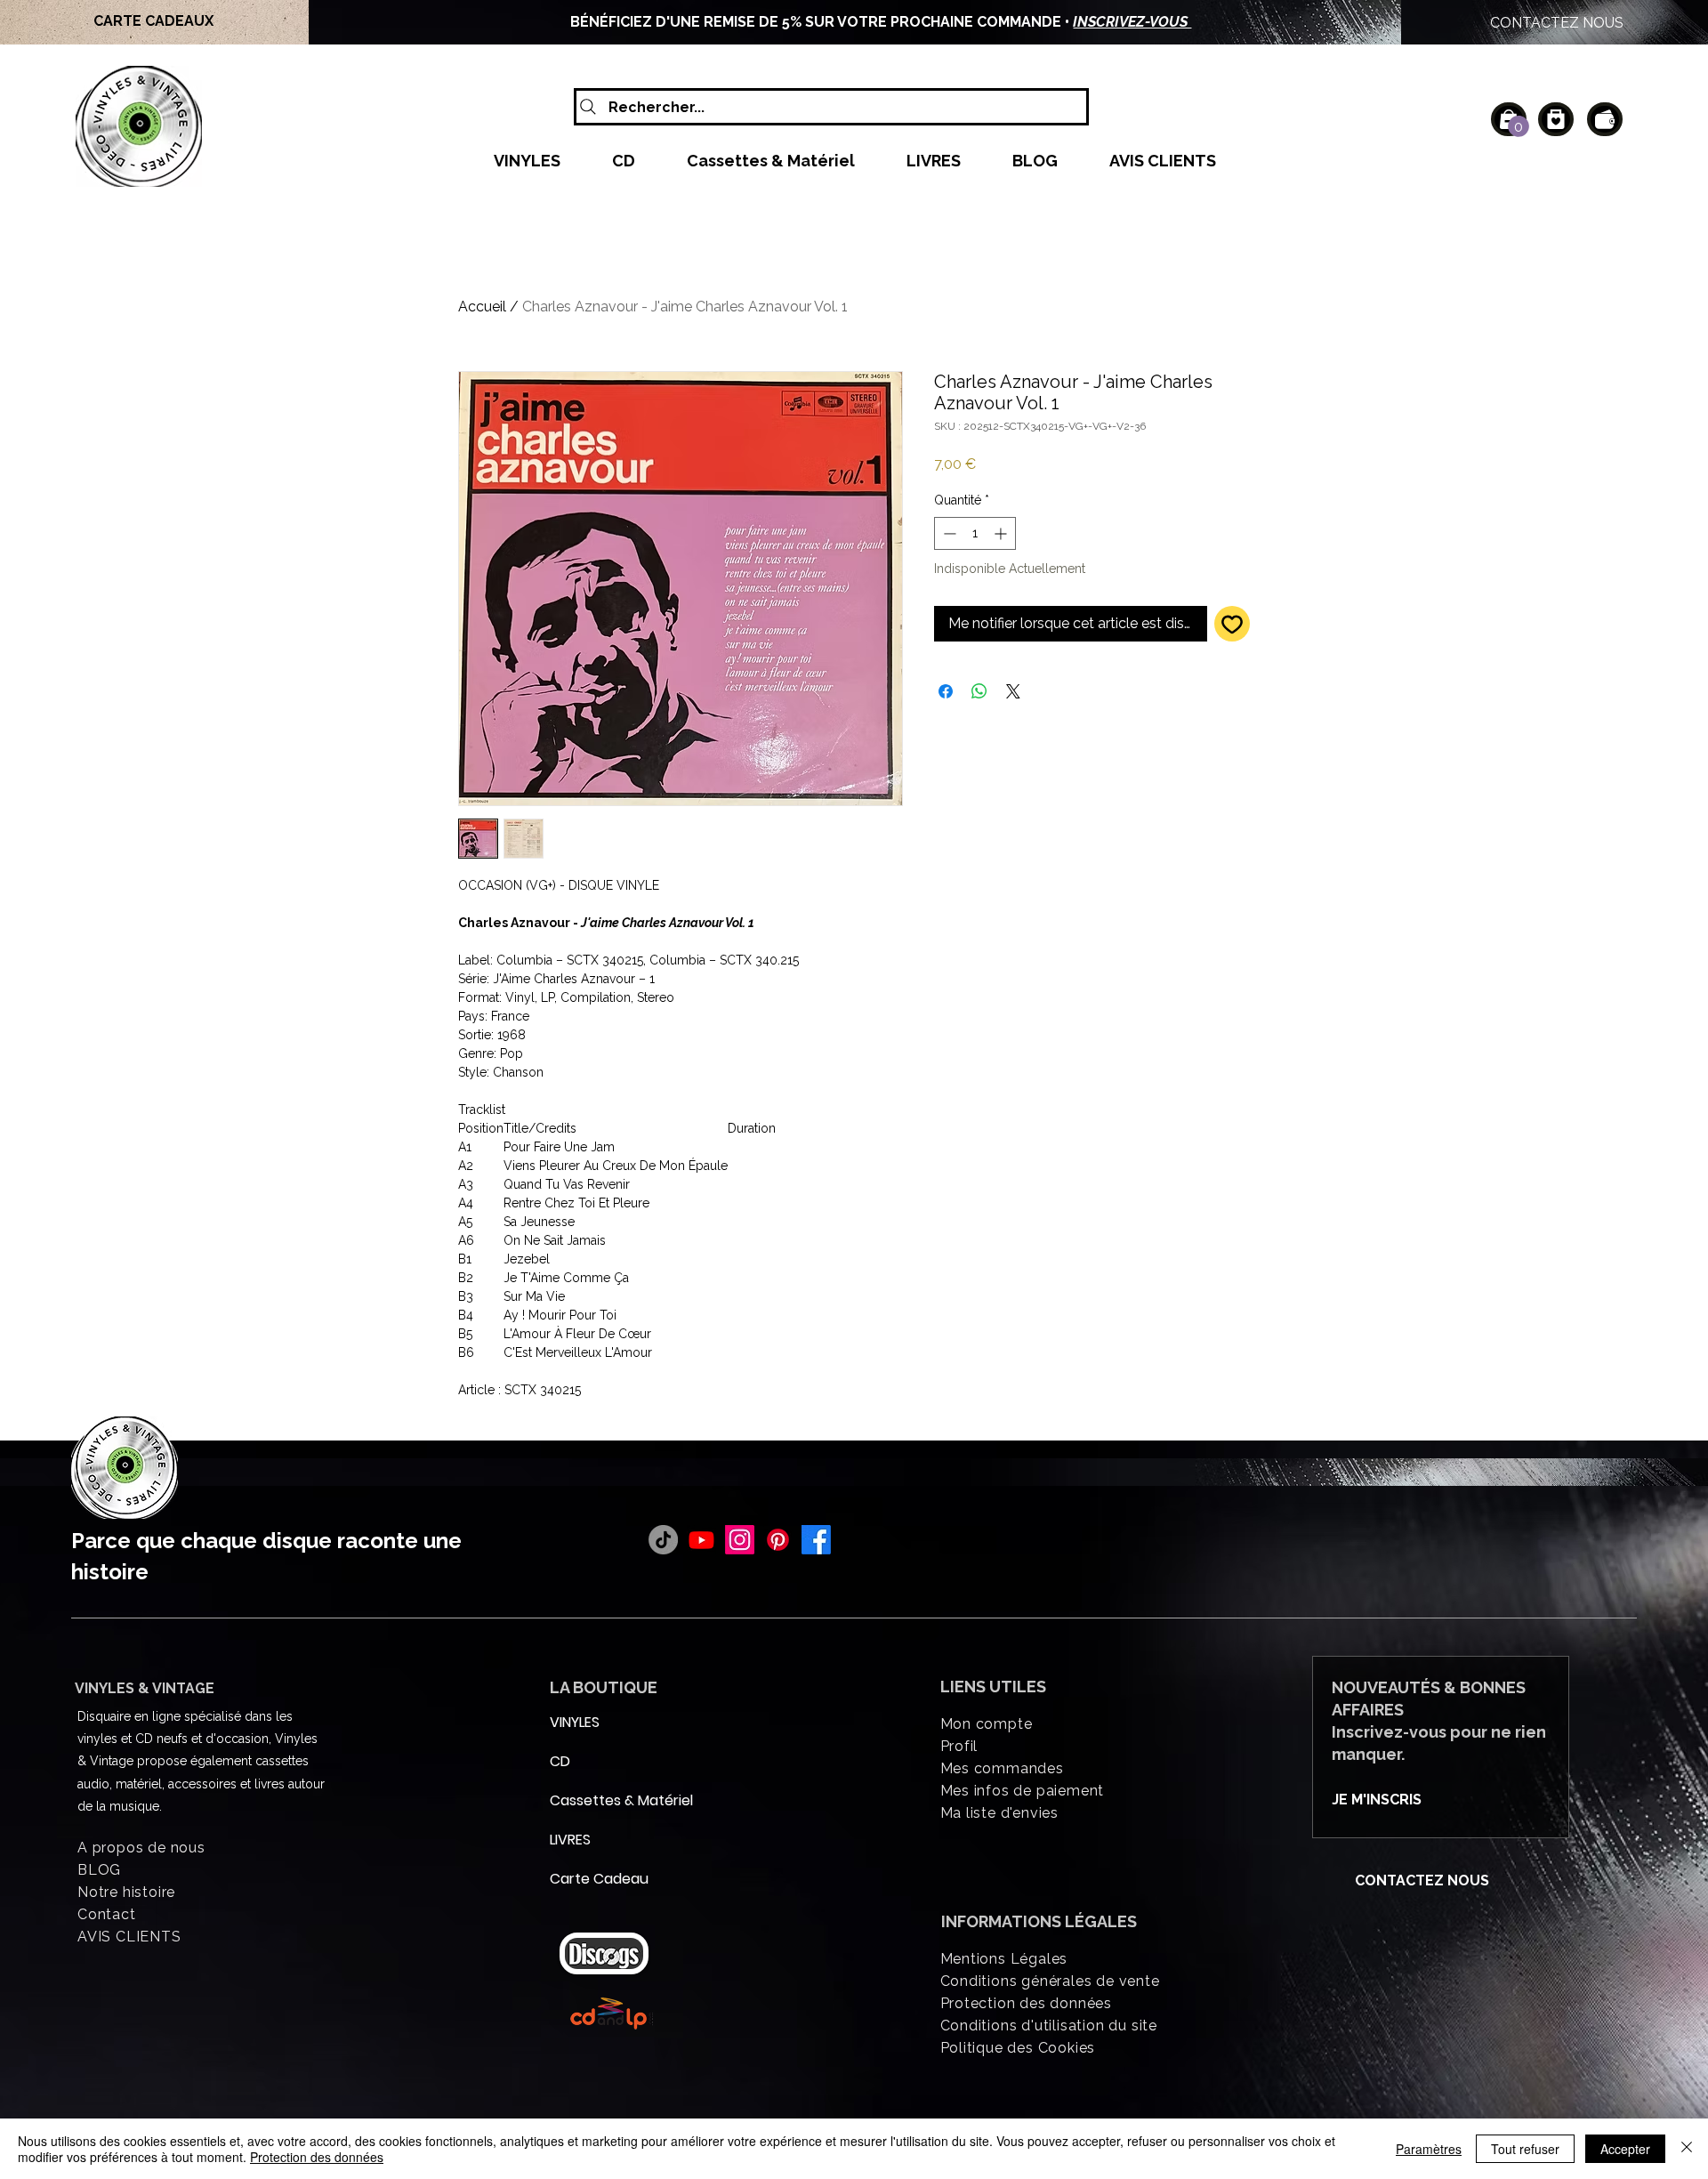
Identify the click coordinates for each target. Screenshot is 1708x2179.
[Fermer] (1687, 2149)
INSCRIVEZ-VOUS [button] (1132, 22)
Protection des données (317, 2157)
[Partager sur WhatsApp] (979, 691)
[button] (1519, 126)
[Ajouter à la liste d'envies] (1232, 624)
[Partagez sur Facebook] (946, 691)
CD (560, 1761)
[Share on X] (1013, 691)
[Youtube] (701, 1540)
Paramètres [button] (1429, 2149)
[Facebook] (816, 1540)
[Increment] (1002, 533)
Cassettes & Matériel (592, 1800)
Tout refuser (1525, 2149)
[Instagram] (740, 1540)
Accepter (1625, 2149)
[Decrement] (948, 533)
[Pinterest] (778, 1540)
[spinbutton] (975, 533)
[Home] (1556, 119)
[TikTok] (663, 1540)
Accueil (482, 307)
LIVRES (570, 1840)
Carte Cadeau (592, 1879)
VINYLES (575, 1722)
